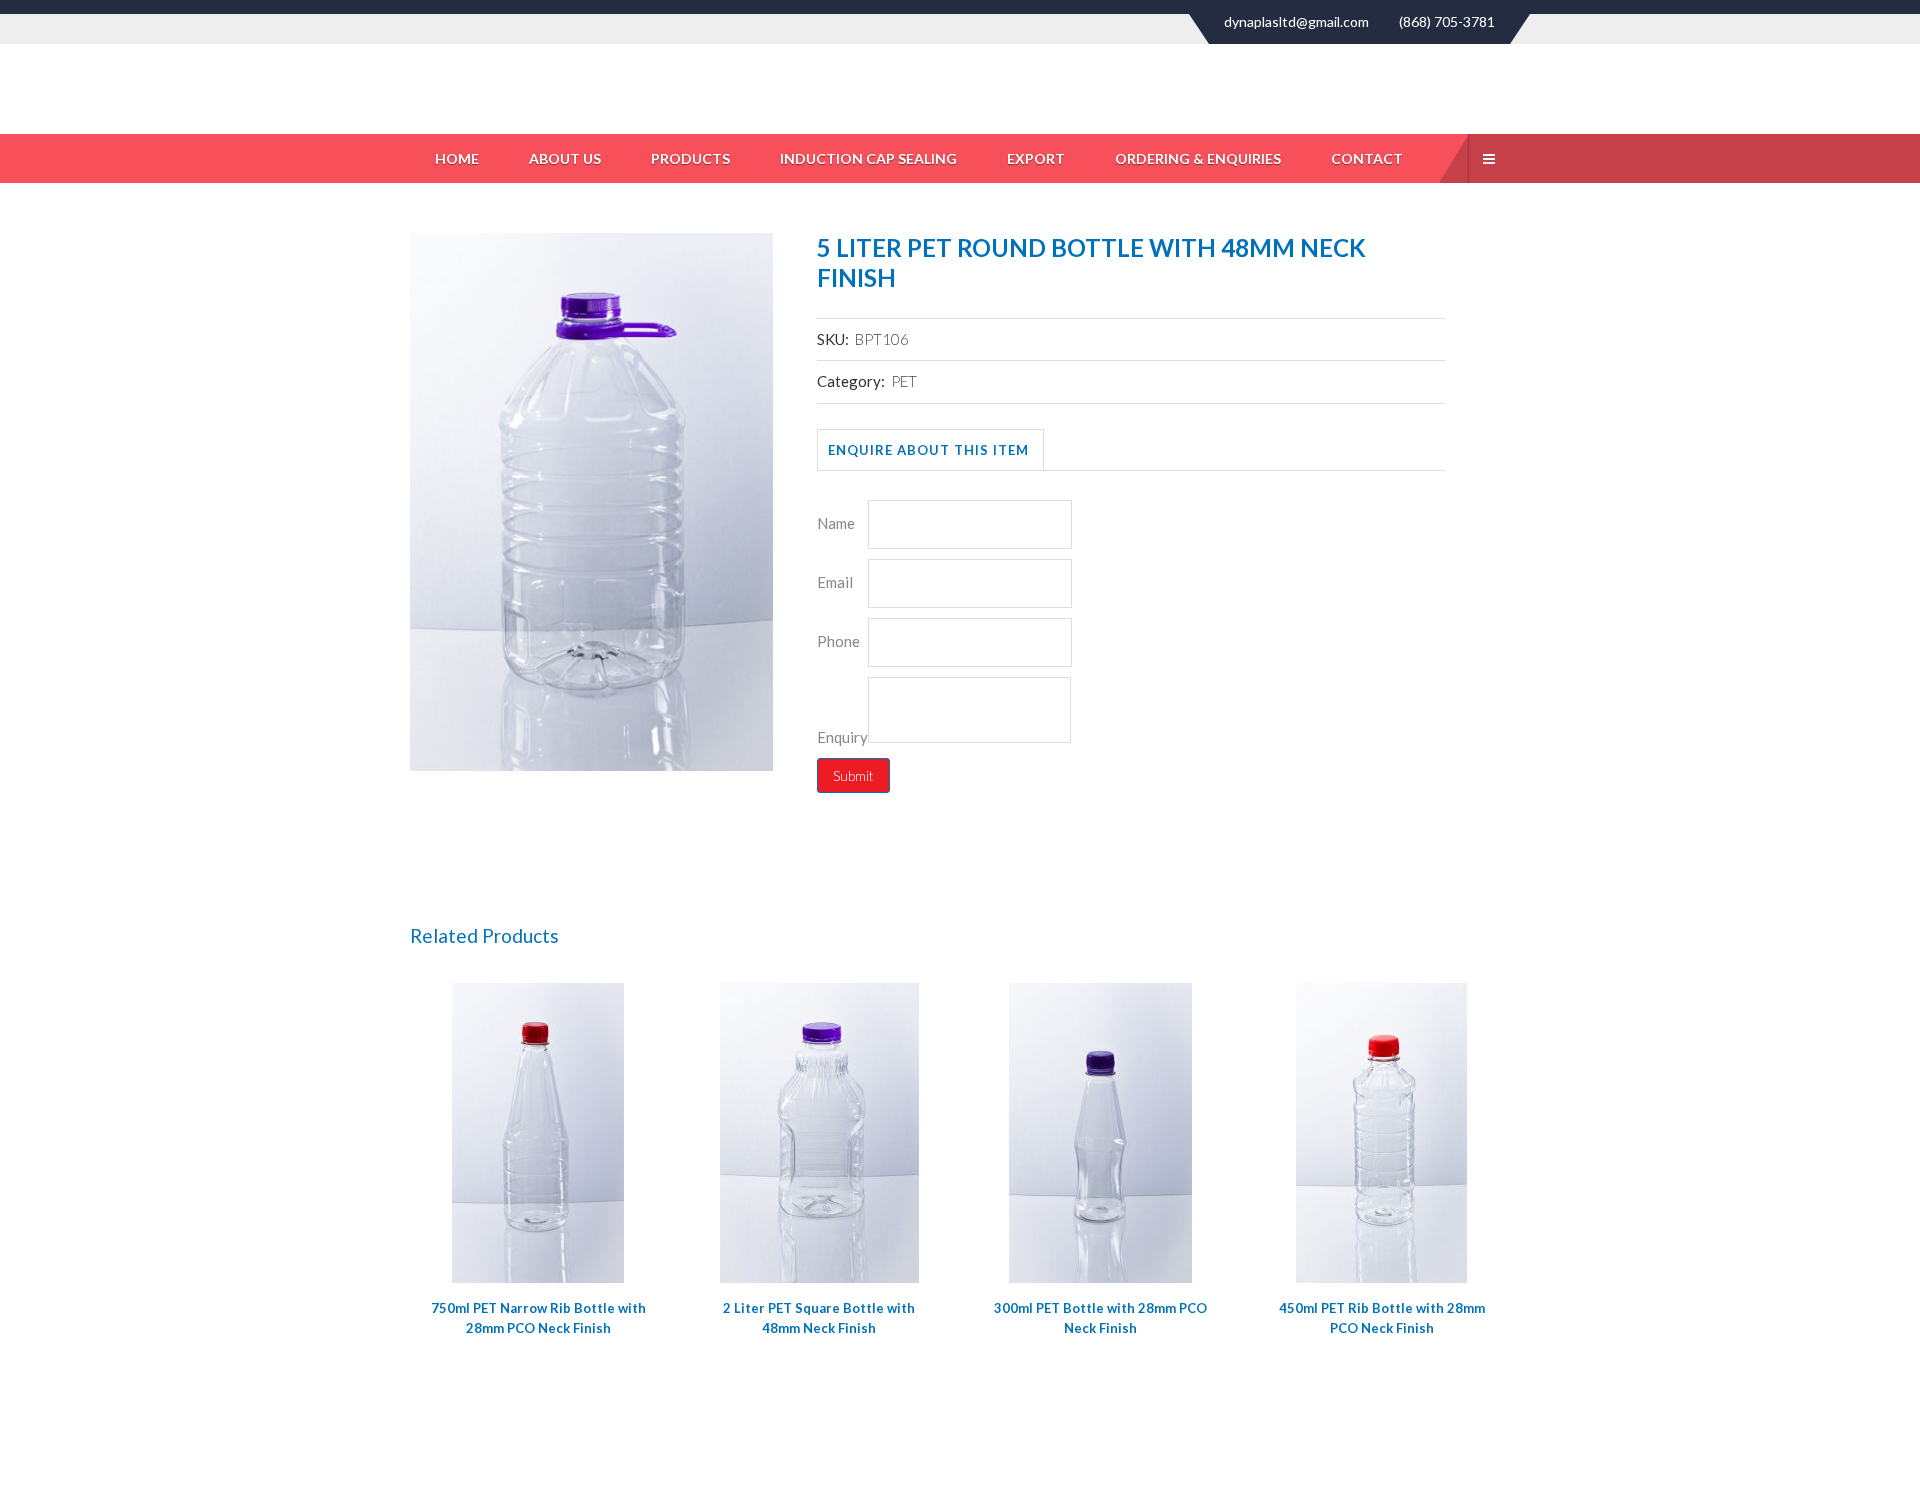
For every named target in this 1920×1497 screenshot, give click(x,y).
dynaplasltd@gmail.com (1296, 22)
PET (904, 381)
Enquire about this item (928, 450)
